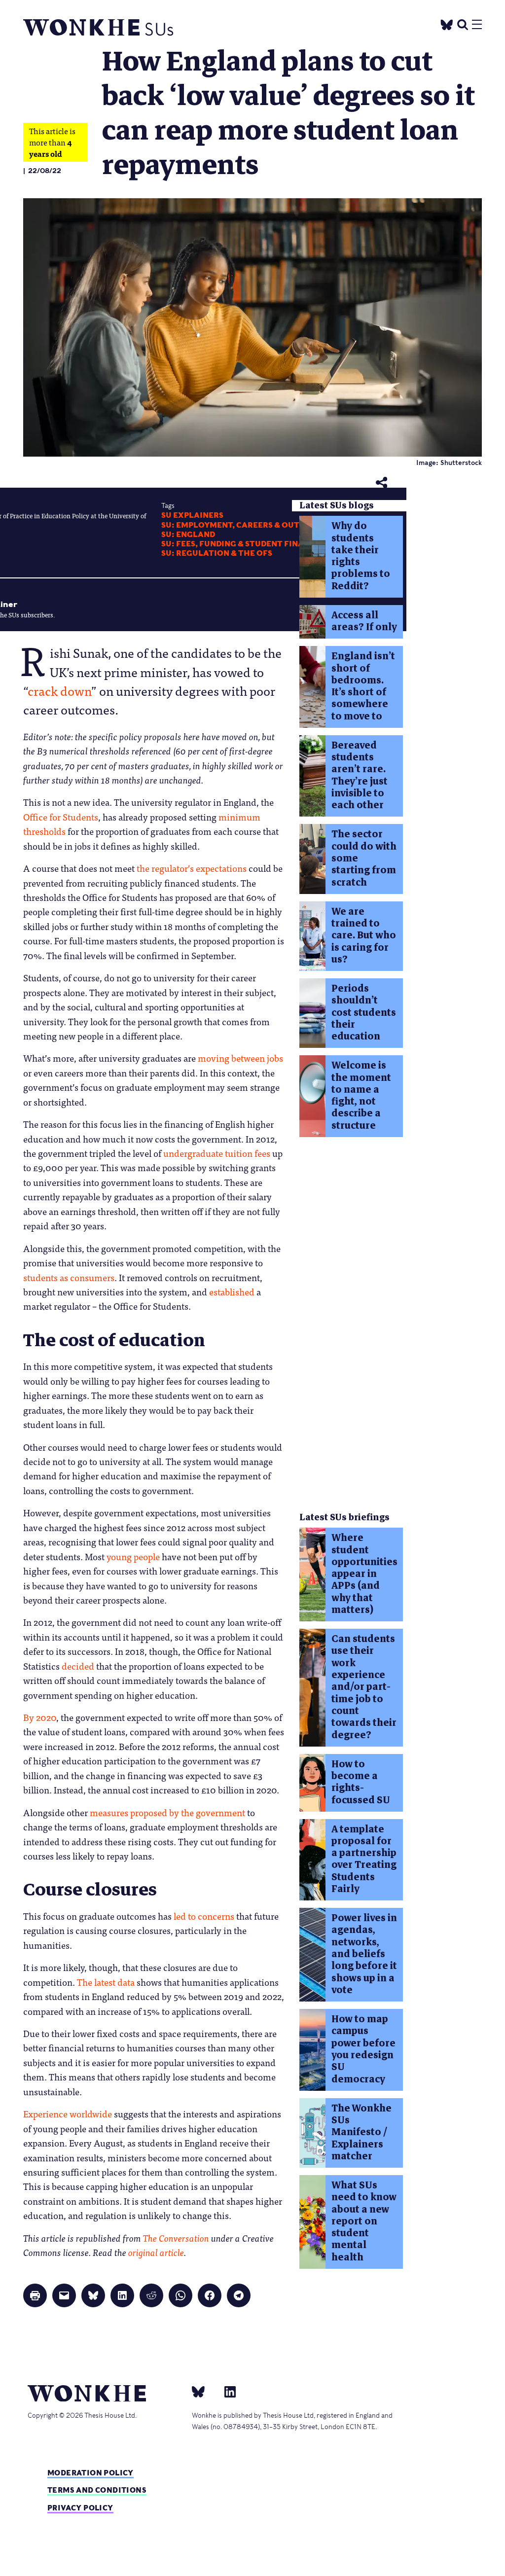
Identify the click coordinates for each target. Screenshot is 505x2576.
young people (133, 1556)
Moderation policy (90, 2473)
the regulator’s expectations (192, 868)
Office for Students (61, 817)
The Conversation (176, 2238)
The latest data (106, 1982)
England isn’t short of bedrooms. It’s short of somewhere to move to (363, 686)
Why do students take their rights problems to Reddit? (361, 556)
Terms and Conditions (97, 2490)
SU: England (188, 535)
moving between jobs (240, 1058)
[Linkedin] (226, 2392)
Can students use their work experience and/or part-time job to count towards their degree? (364, 1687)
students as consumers (69, 1277)
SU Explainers (192, 515)
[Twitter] (447, 23)
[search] (463, 23)
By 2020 (40, 1717)
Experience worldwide (68, 2113)
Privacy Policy (80, 2508)
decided (78, 1666)
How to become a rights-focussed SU (361, 1782)
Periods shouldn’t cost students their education (364, 1012)
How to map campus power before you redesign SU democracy (363, 2049)
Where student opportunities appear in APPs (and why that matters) (364, 1574)
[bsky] (204, 2392)
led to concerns (204, 1916)
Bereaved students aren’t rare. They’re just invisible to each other (360, 775)
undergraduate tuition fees (217, 1153)
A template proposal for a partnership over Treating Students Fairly (364, 1859)
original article (156, 2252)
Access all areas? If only (364, 621)
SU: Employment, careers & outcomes (245, 525)
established (232, 1291)
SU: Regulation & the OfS (217, 553)
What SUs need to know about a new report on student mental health (364, 2221)
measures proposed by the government (167, 1812)
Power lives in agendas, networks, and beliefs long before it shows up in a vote (364, 1954)
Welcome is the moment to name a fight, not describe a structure (361, 1095)
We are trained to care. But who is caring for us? (364, 935)
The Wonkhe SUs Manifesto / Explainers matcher (361, 2132)
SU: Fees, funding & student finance (241, 544)
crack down (59, 690)
